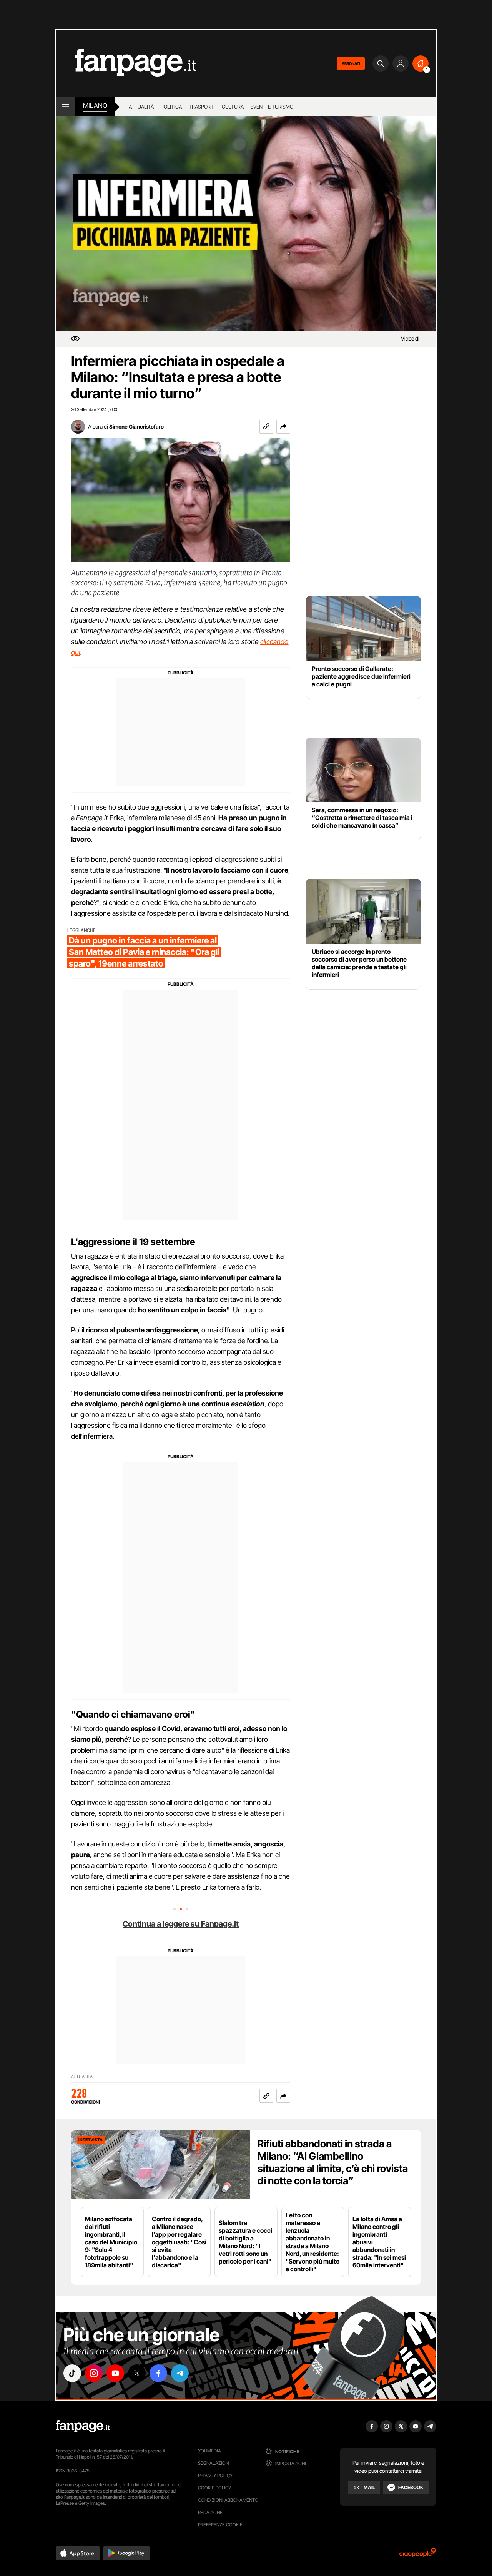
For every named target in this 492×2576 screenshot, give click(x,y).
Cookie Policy (214, 2488)
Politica (171, 107)
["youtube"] (115, 2373)
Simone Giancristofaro (136, 427)
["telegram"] (180, 2373)
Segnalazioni (214, 2463)
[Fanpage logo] (126, 63)
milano (95, 105)
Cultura (233, 107)
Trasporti (202, 107)
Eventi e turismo (272, 107)
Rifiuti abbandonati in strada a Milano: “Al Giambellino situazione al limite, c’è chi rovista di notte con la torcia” (333, 2162)
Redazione (210, 2512)
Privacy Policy (215, 2475)
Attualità (141, 107)
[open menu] (66, 107)
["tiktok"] (72, 2373)
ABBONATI (351, 63)
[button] (283, 427)
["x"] (137, 2373)
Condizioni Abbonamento (228, 2500)
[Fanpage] (83, 2426)
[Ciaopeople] (418, 2555)
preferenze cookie (220, 2525)
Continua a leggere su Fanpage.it (181, 1924)
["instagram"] (94, 2373)
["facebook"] (158, 2373)
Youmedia (209, 2451)
